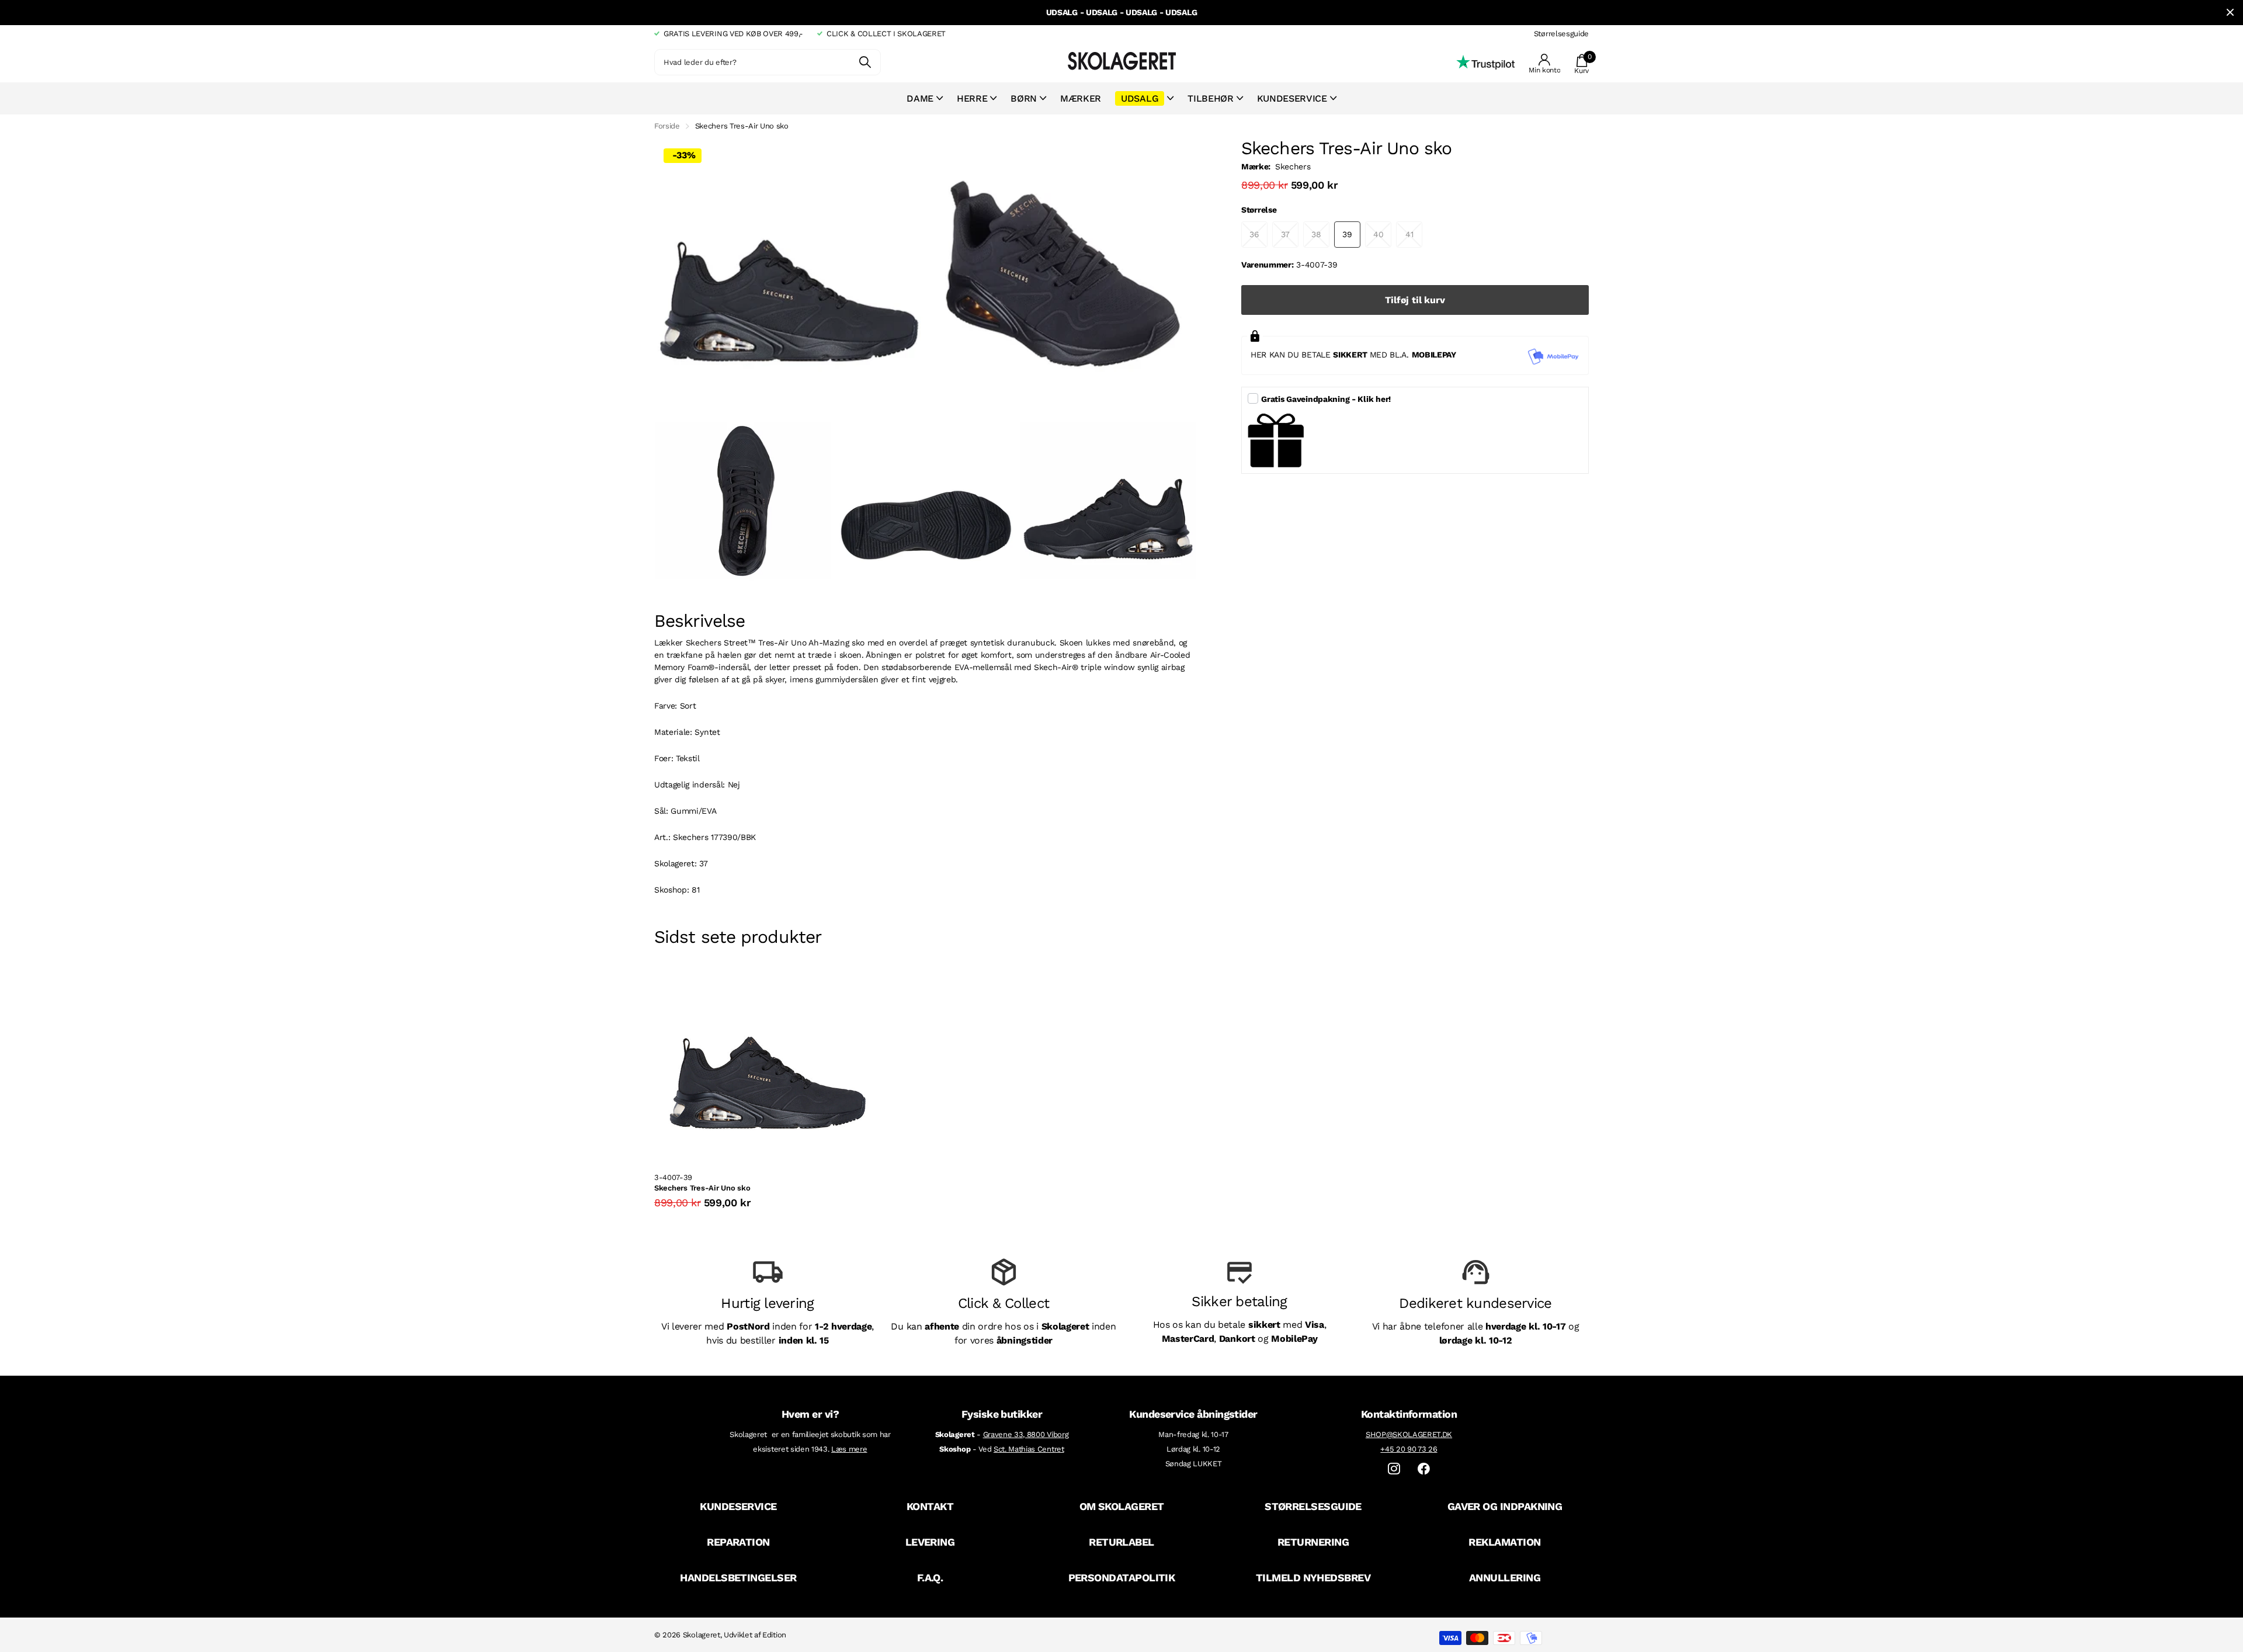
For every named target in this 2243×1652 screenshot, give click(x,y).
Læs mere (849, 1449)
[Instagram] (1394, 1469)
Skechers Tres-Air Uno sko (702, 1188)
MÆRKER (1081, 98)
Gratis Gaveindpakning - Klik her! (1326, 399)
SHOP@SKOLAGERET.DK (1409, 1434)
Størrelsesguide (1561, 34)
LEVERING (930, 1542)
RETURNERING (1313, 1542)
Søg (865, 62)
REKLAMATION (1504, 1542)
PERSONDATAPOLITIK (1122, 1578)
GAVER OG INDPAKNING (1505, 1506)
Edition (774, 1635)
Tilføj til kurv (1415, 300)
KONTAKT (930, 1506)
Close (2230, 13)
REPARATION (738, 1542)
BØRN (1024, 98)
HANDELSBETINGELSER (738, 1578)
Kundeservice (1292, 98)
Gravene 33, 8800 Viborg (1026, 1434)
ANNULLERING (1505, 1578)
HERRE (972, 98)
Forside (667, 126)
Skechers (1293, 166)
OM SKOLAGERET (1122, 1506)
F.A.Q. (930, 1578)
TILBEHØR (1210, 98)
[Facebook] (1424, 1469)
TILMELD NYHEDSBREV (1313, 1578)
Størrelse (1259, 210)
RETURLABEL (1121, 1542)
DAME (920, 98)
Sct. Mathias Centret (1029, 1449)
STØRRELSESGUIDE (1313, 1506)
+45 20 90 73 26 (1409, 1449)
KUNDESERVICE (738, 1506)
